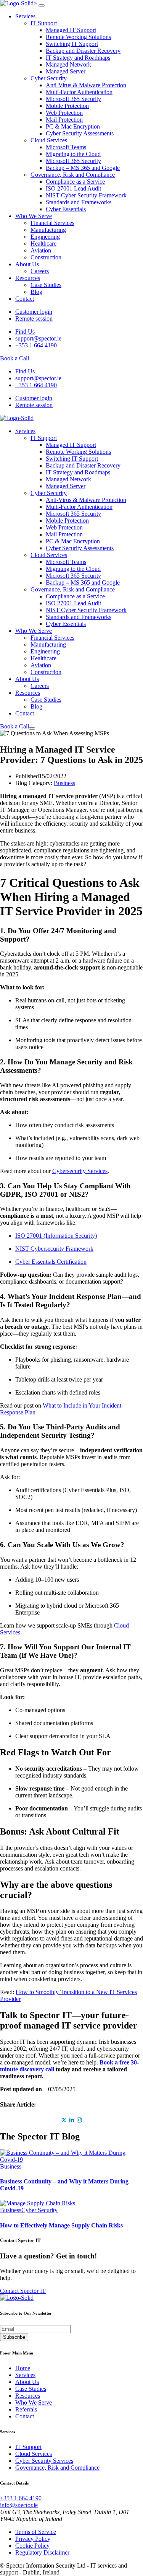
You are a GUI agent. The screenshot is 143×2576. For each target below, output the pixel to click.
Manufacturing (48, 230)
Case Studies (46, 285)
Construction (46, 257)
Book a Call (14, 358)
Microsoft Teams (66, 147)
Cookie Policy (32, 2546)
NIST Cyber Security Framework (86, 195)
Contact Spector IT (23, 2291)
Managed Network (68, 64)
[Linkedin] (72, 2120)
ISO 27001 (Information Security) (56, 1236)
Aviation (41, 250)
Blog (36, 292)
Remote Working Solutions (78, 37)
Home (23, 2368)
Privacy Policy (33, 2539)
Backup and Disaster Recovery (83, 51)
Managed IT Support (71, 30)
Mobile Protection (67, 106)
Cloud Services (49, 140)
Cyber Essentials (66, 209)
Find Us (25, 332)
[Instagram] (79, 2120)
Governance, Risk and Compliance (73, 175)
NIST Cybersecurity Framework (54, 1249)
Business (64, 783)
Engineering (45, 237)
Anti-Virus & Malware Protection (86, 85)
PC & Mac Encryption (73, 126)
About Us (27, 264)
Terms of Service (36, 2532)
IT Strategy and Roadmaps (78, 58)
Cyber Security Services (44, 2461)
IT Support (44, 23)
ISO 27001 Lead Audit (73, 188)
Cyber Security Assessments (80, 133)
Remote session (34, 319)
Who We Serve (34, 216)
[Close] (42, 5)
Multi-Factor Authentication (79, 92)
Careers (40, 271)
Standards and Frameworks (79, 202)
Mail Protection (64, 120)
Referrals (26, 2409)
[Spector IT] (17, 418)
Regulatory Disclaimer (42, 2552)
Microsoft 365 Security (73, 99)
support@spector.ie (38, 338)
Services (25, 16)
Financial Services (52, 223)
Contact (25, 299)
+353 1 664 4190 (36, 345)
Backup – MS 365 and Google (83, 168)
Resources (28, 278)
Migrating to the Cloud (73, 154)
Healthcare (43, 244)
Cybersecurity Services (80, 1171)
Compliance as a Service (75, 182)
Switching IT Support (72, 44)
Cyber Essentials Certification (51, 1262)
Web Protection (64, 113)
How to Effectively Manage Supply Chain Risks (61, 2225)
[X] (64, 2120)
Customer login (34, 312)
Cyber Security (49, 78)
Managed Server (66, 71)
